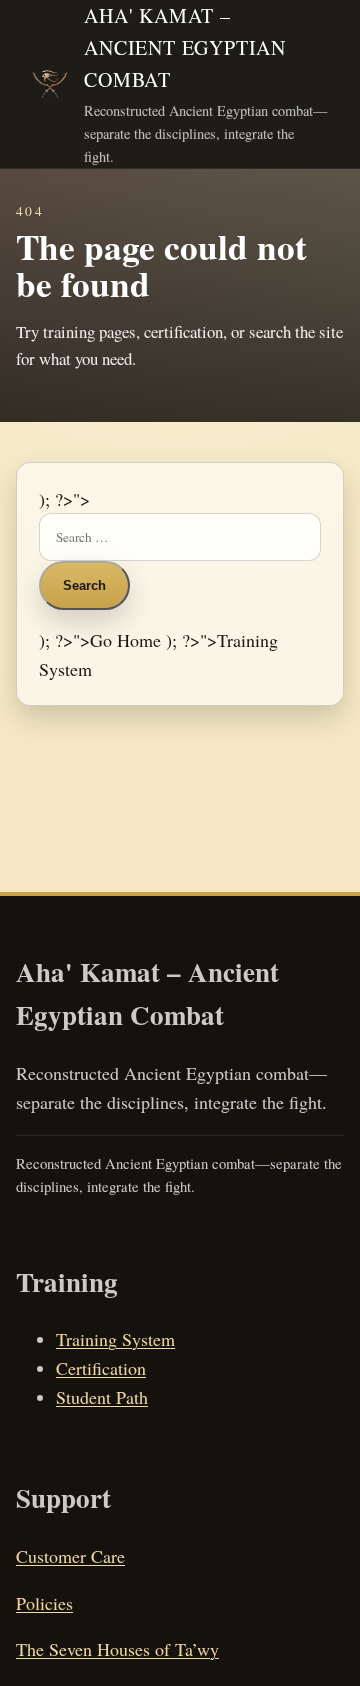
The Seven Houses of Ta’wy (117, 1649)
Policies (44, 1603)
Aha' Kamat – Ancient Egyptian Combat (185, 47)
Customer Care (70, 1556)
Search (84, 585)
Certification (101, 1368)
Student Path (102, 1397)
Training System (115, 1339)
